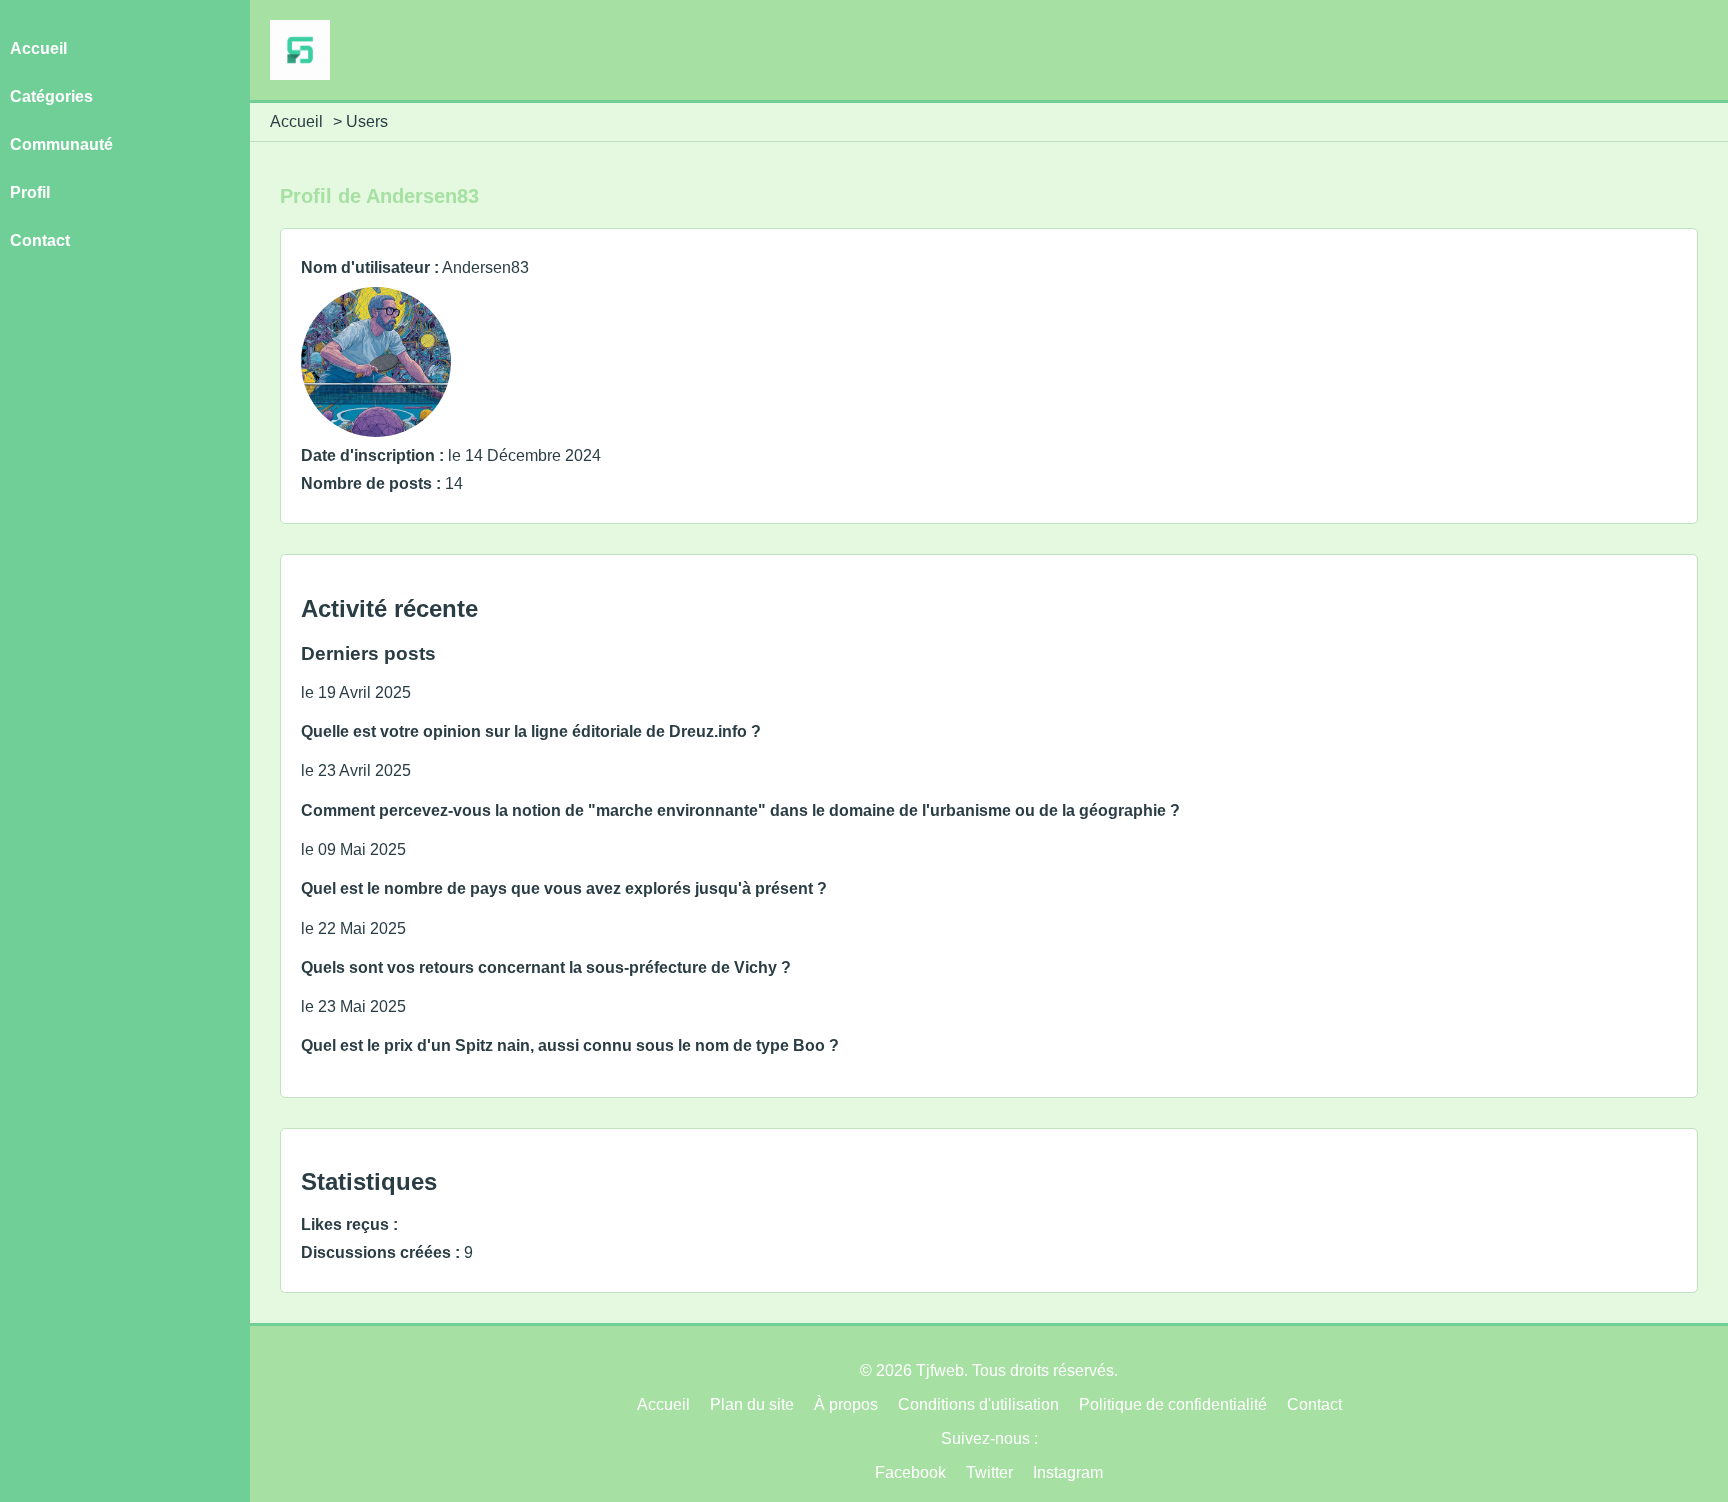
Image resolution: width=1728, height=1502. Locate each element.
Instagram (1068, 1472)
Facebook (910, 1472)
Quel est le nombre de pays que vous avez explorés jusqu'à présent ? (564, 888)
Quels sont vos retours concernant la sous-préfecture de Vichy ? (546, 967)
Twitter (989, 1472)
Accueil (296, 121)
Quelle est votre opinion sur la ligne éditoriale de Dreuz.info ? (531, 731)
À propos (846, 1404)
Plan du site (752, 1404)
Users (367, 121)
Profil (30, 192)
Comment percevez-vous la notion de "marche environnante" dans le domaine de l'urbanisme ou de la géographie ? (740, 810)
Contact (40, 240)
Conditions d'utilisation (978, 1404)
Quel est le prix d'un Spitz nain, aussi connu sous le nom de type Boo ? (570, 1045)
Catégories (51, 96)
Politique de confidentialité (1173, 1404)
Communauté (61, 144)
